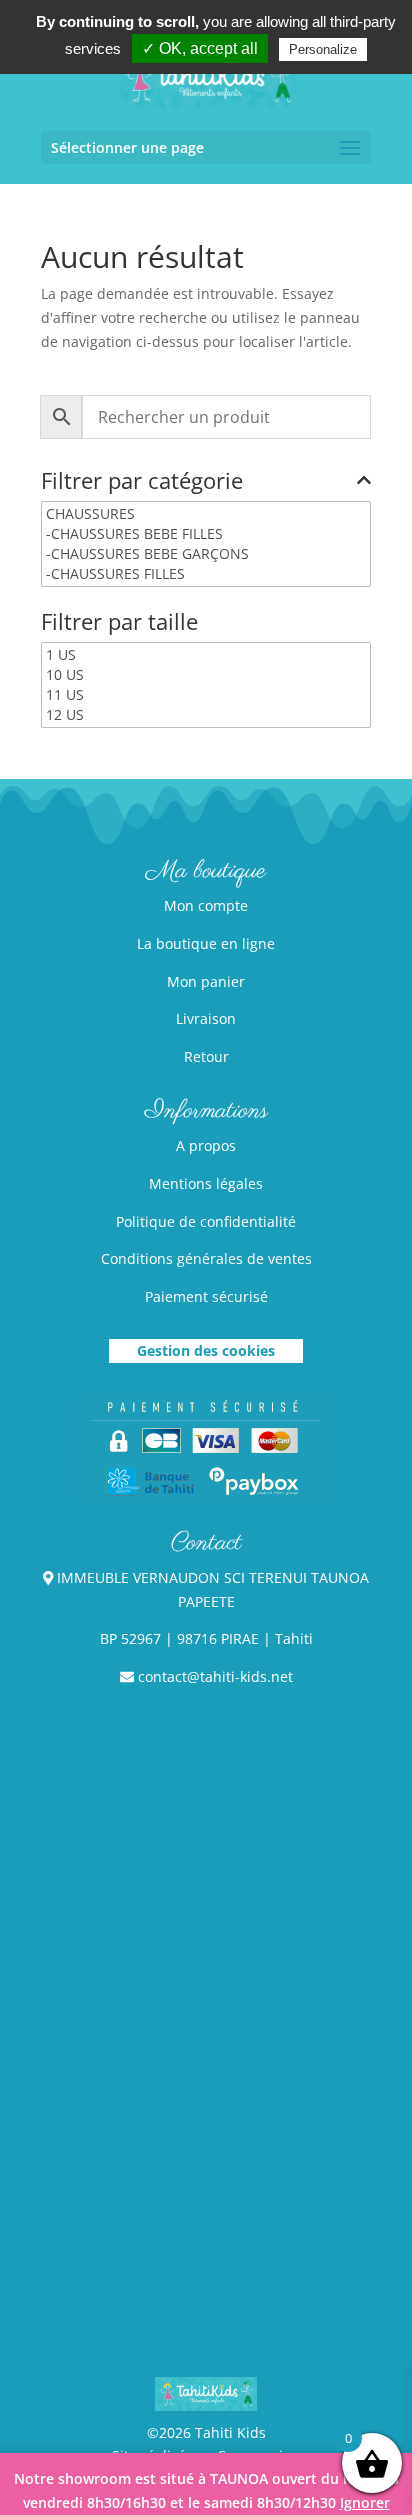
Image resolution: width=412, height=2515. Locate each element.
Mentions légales (206, 1183)
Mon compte (206, 905)
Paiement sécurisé (206, 1296)
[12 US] (206, 715)
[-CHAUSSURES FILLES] (206, 574)
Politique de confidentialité (206, 1221)
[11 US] (206, 695)
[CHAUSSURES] (206, 514)
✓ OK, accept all (200, 48)
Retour (206, 1056)
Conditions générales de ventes (206, 1258)
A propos (206, 1145)
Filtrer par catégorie (142, 482)
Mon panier (206, 981)
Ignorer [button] (365, 2502)
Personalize (323, 49)
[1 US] (206, 655)
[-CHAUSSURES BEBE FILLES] (206, 534)
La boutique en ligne (206, 943)
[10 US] (206, 675)
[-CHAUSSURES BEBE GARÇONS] (206, 554)
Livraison (206, 1018)
